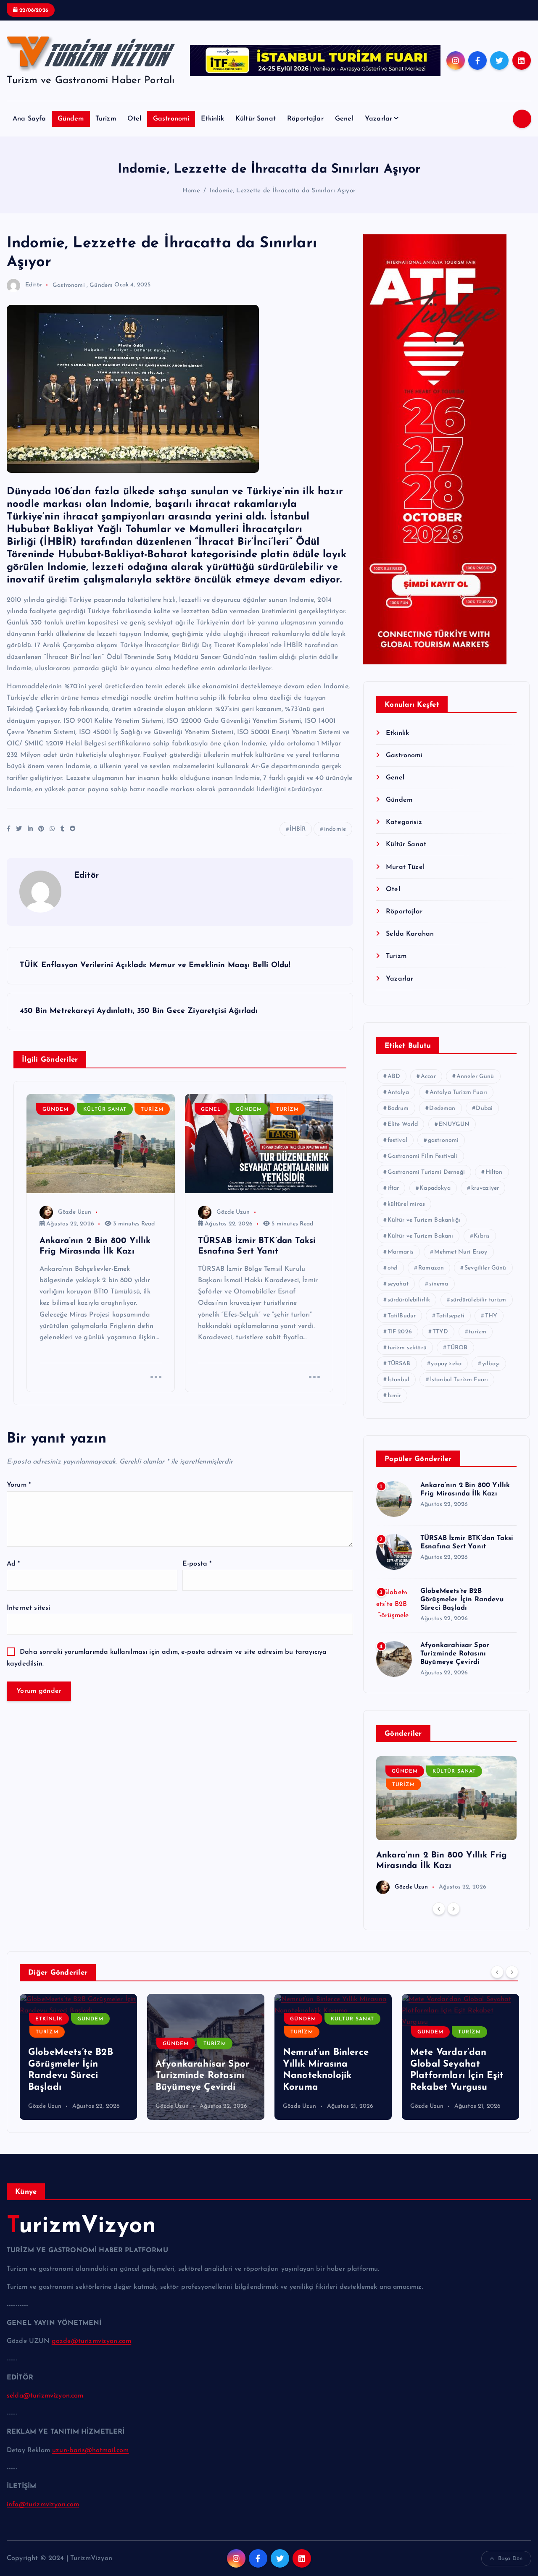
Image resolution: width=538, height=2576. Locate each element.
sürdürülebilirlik (409, 1300)
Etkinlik (212, 119)
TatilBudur (402, 1316)
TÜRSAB (399, 1364)
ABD (394, 1077)
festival (397, 1140)
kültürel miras (406, 1204)
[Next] (454, 1909)
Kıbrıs (482, 1236)
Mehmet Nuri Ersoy (461, 1252)
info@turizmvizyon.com (43, 2505)
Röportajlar (305, 119)
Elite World (403, 1124)
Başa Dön (510, 2559)
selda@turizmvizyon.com (45, 2396)
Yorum (19, 1485)
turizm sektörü (407, 1348)
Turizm (106, 119)
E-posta (197, 1564)
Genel (344, 119)
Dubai (484, 1108)
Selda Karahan (410, 934)
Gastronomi (171, 119)
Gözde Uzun (75, 1212)
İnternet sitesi (28, 1608)
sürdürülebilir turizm (478, 1300)
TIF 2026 (400, 1332)
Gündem (71, 119)
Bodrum (398, 1108)
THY (491, 1316)
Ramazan (431, 1268)
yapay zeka (446, 1364)
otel (393, 1268)
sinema (439, 1284)
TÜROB (458, 1348)
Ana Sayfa (29, 119)
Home (191, 191)
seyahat (398, 1284)
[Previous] (439, 1909)
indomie (335, 829)
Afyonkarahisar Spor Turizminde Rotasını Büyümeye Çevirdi (455, 1654)
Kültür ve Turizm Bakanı (421, 1236)
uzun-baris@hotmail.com (91, 2450)
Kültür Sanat (256, 119)
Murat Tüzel (405, 867)
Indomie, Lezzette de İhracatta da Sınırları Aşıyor (282, 191)
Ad (13, 1564)
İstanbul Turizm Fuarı (459, 1380)
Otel (134, 119)
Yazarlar (378, 119)
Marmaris (401, 1252)
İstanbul (398, 1380)
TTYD (440, 1332)
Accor (428, 1077)
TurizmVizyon (81, 2226)
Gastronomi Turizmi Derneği (426, 1172)
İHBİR (298, 829)
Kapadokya (435, 1188)
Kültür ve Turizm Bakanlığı (424, 1220)
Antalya (398, 1093)
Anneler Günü (475, 1077)
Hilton (494, 1172)
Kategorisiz (404, 822)
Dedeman (442, 1108)
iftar (393, 1188)
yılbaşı (491, 1364)
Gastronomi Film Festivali (423, 1156)
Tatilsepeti (450, 1316)
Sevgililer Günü (485, 1268)
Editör (34, 285)
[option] (446, 1825)
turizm (477, 1332)
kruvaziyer (485, 1188)
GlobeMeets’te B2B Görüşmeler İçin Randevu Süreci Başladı (462, 1600)
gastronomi (443, 1140)
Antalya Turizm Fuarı (458, 1093)
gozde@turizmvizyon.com (92, 2341)
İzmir (394, 1396)
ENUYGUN (454, 1124)
